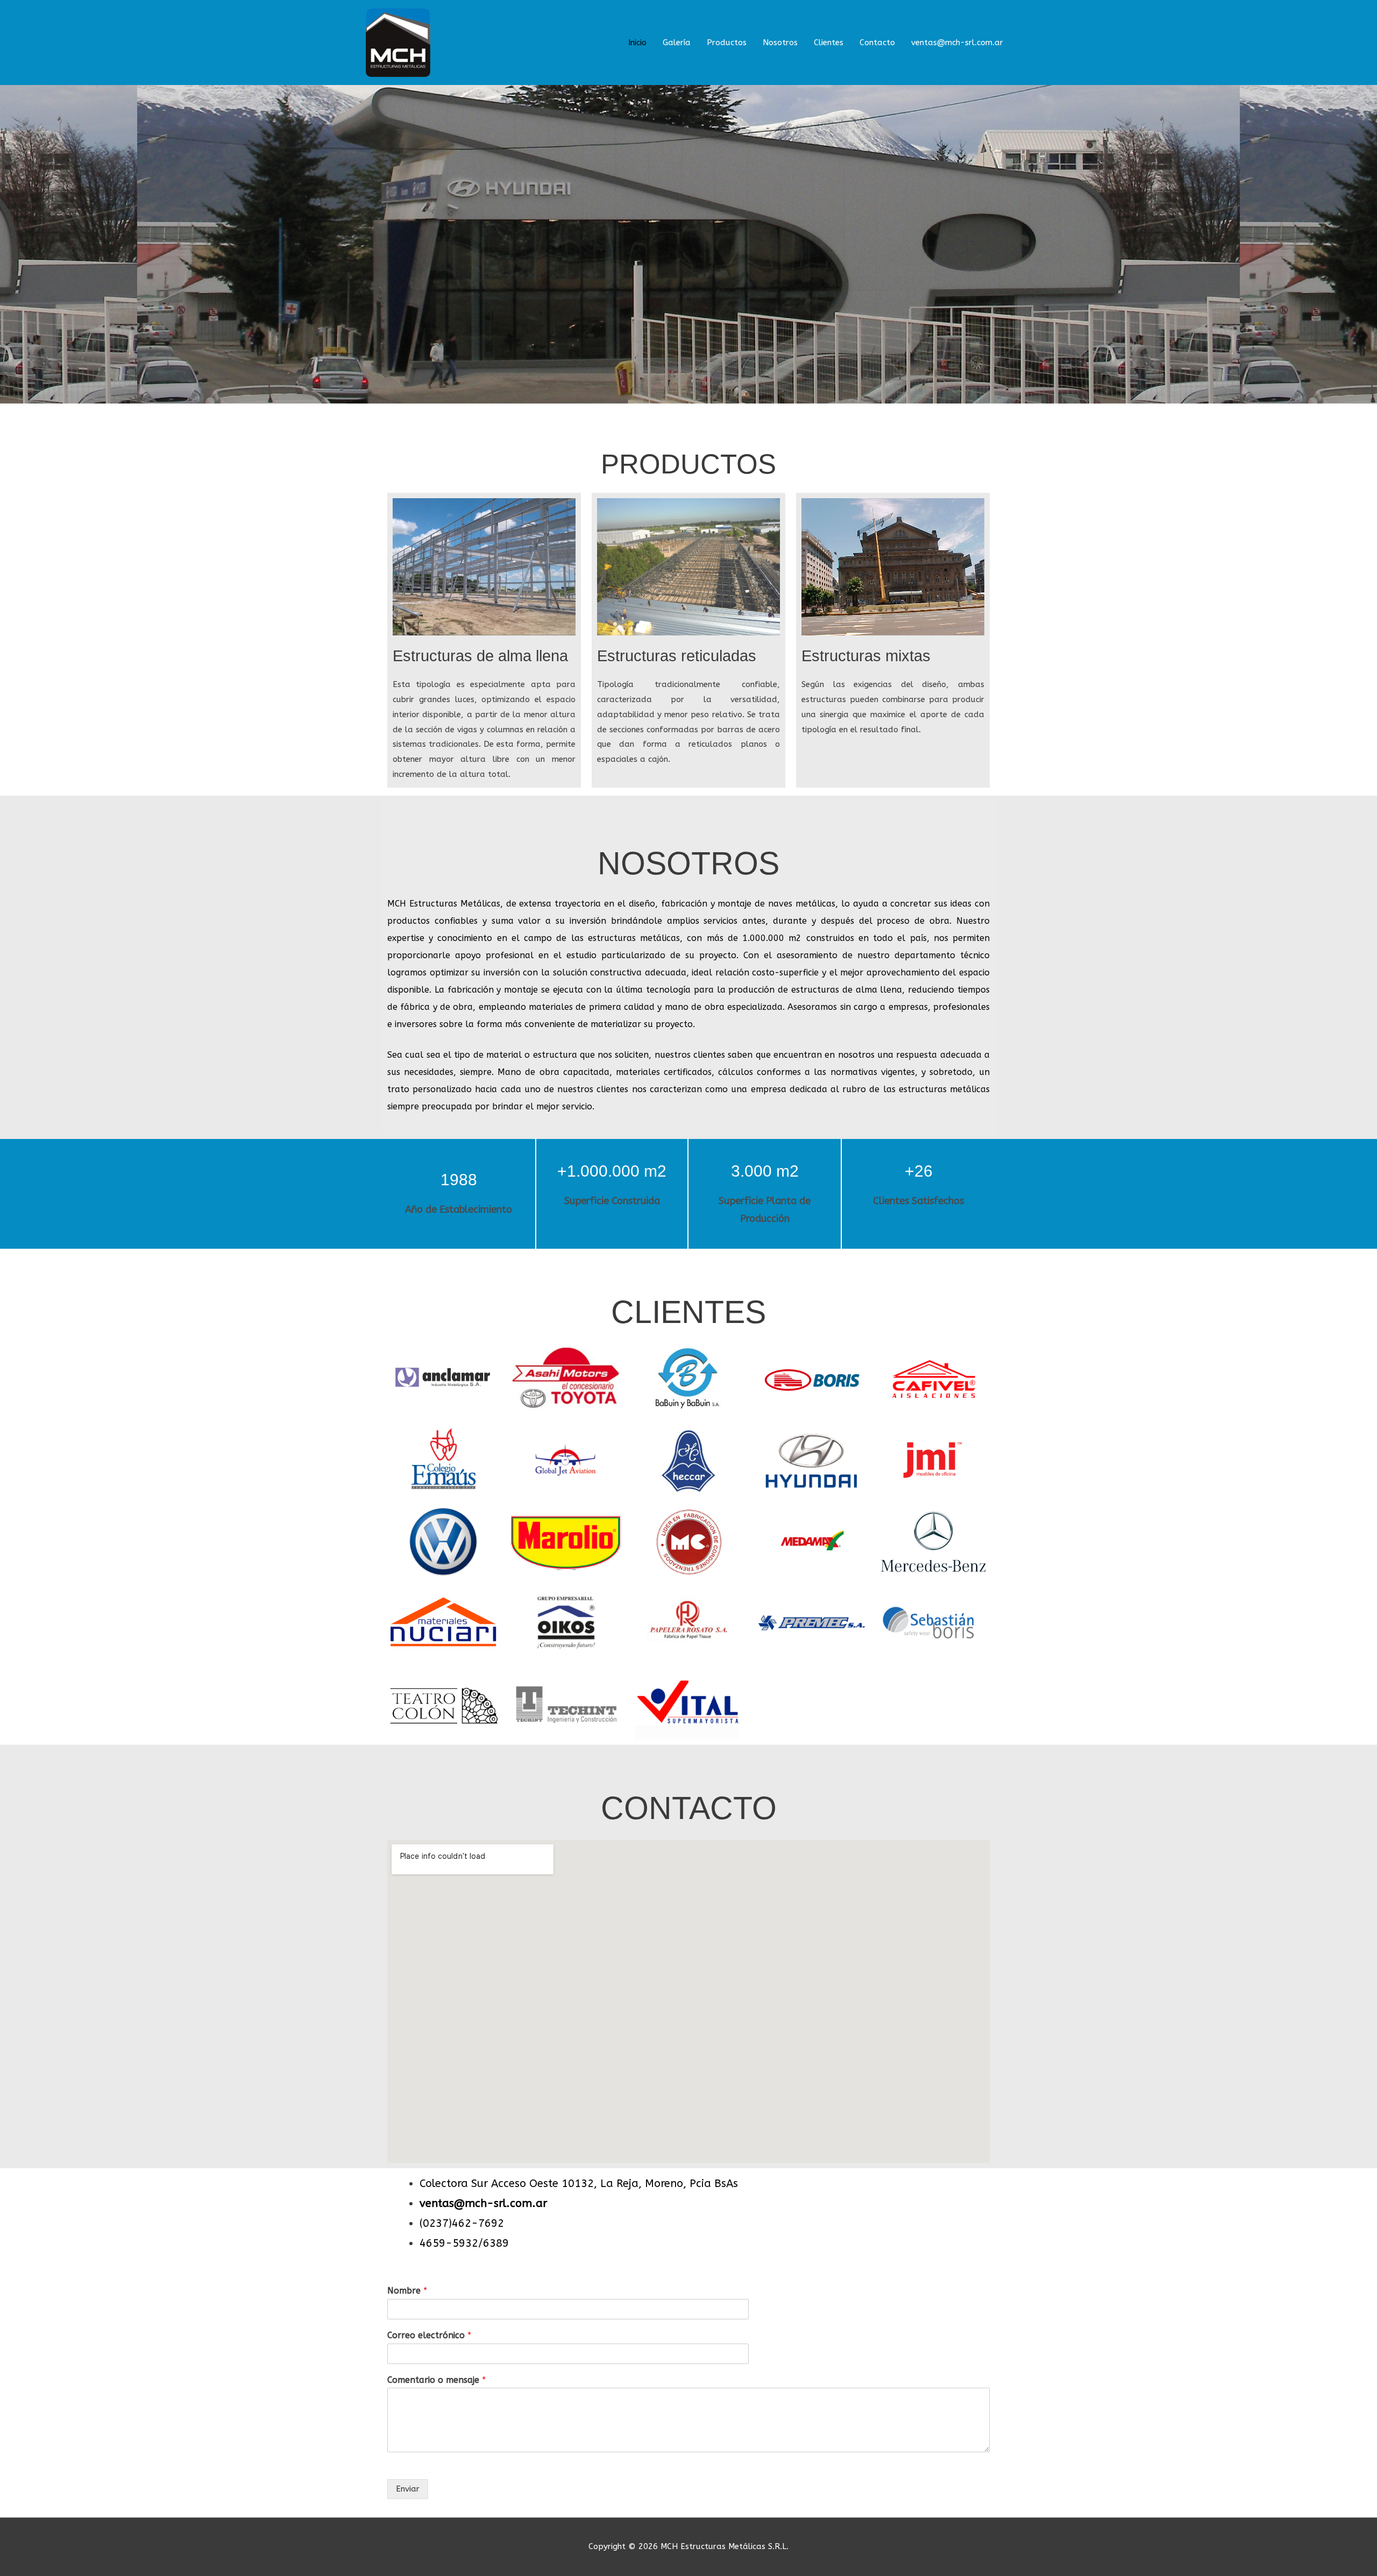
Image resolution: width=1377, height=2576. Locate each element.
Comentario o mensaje (436, 2380)
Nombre (407, 2291)
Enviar (408, 2489)
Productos (727, 43)
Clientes (829, 43)
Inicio (637, 43)
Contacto (877, 43)
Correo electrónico (429, 2335)
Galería (677, 43)
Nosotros (780, 43)
